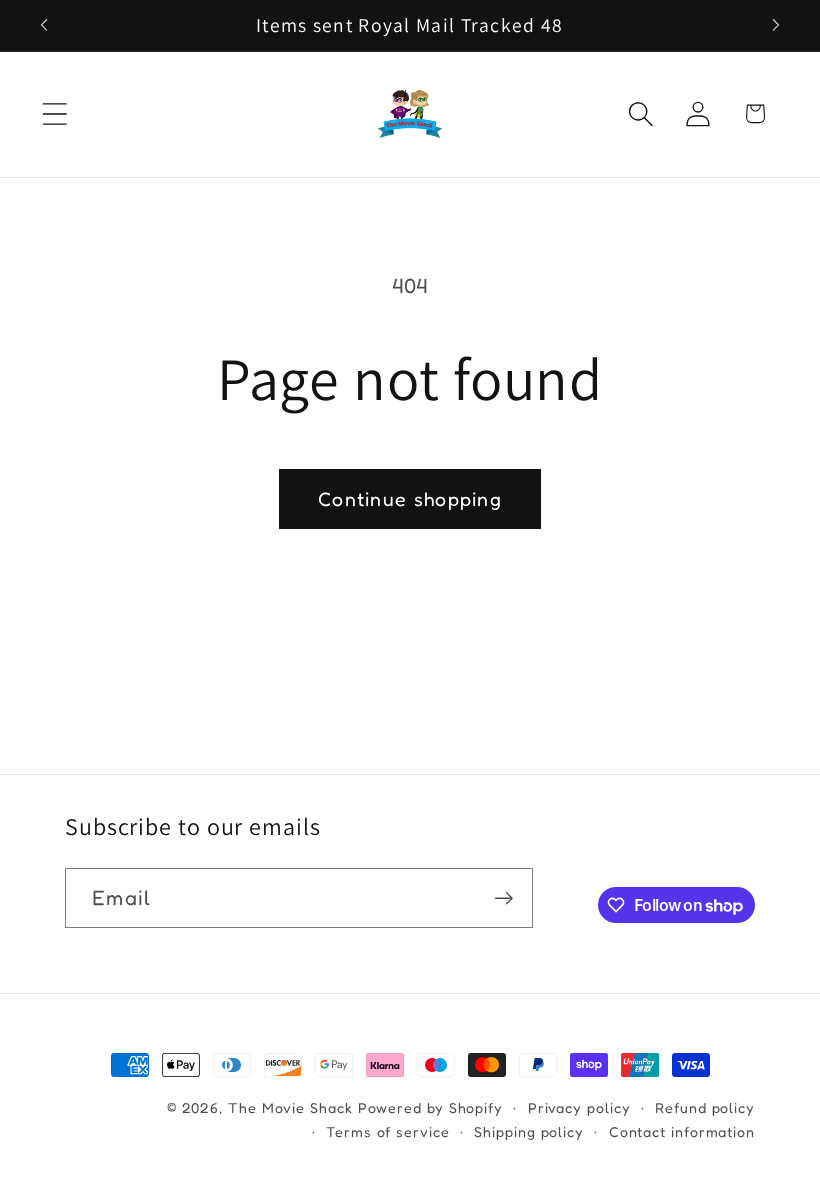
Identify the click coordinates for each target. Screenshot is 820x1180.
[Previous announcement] (44, 25)
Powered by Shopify (430, 1107)
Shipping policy (529, 1131)
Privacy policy (579, 1107)
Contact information (682, 1131)
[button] (54, 113)
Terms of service (388, 1131)
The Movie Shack (290, 1107)
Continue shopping (410, 499)
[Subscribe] (503, 898)
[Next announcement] (776, 25)
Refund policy (705, 1107)
